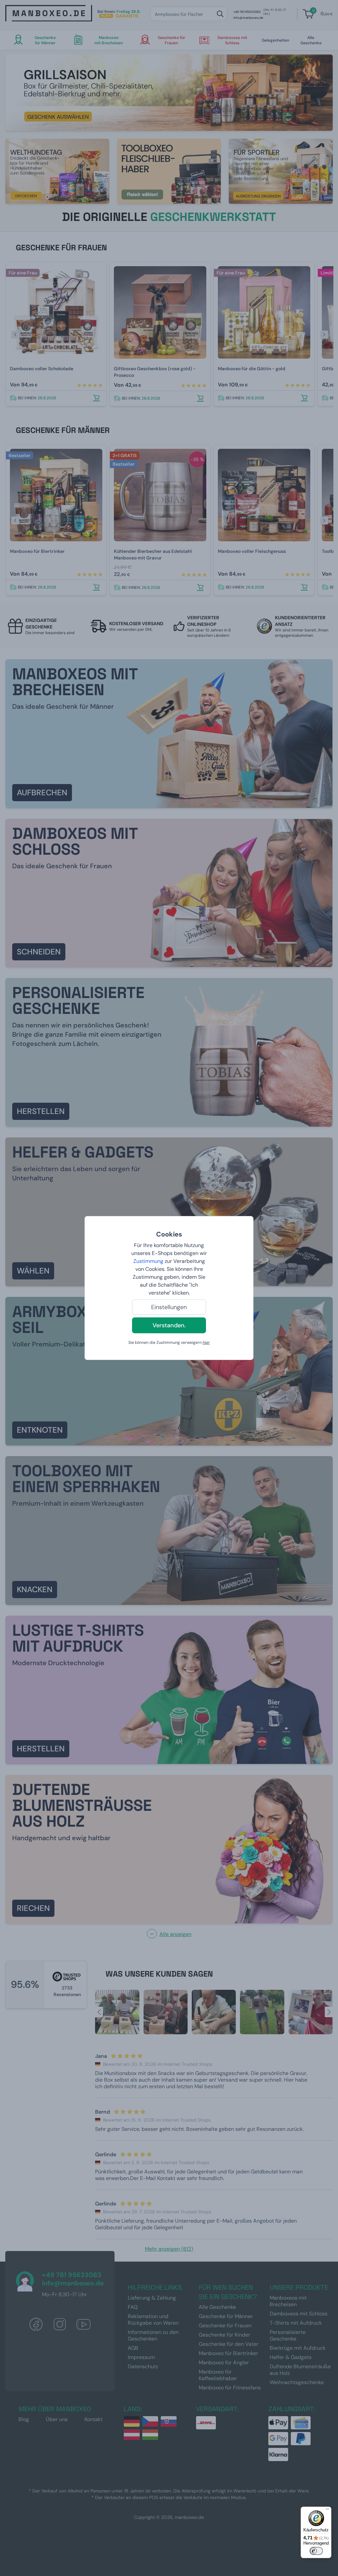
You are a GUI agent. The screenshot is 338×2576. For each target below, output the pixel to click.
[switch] (316, 2551)
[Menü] (327, 2511)
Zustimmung (148, 1261)
